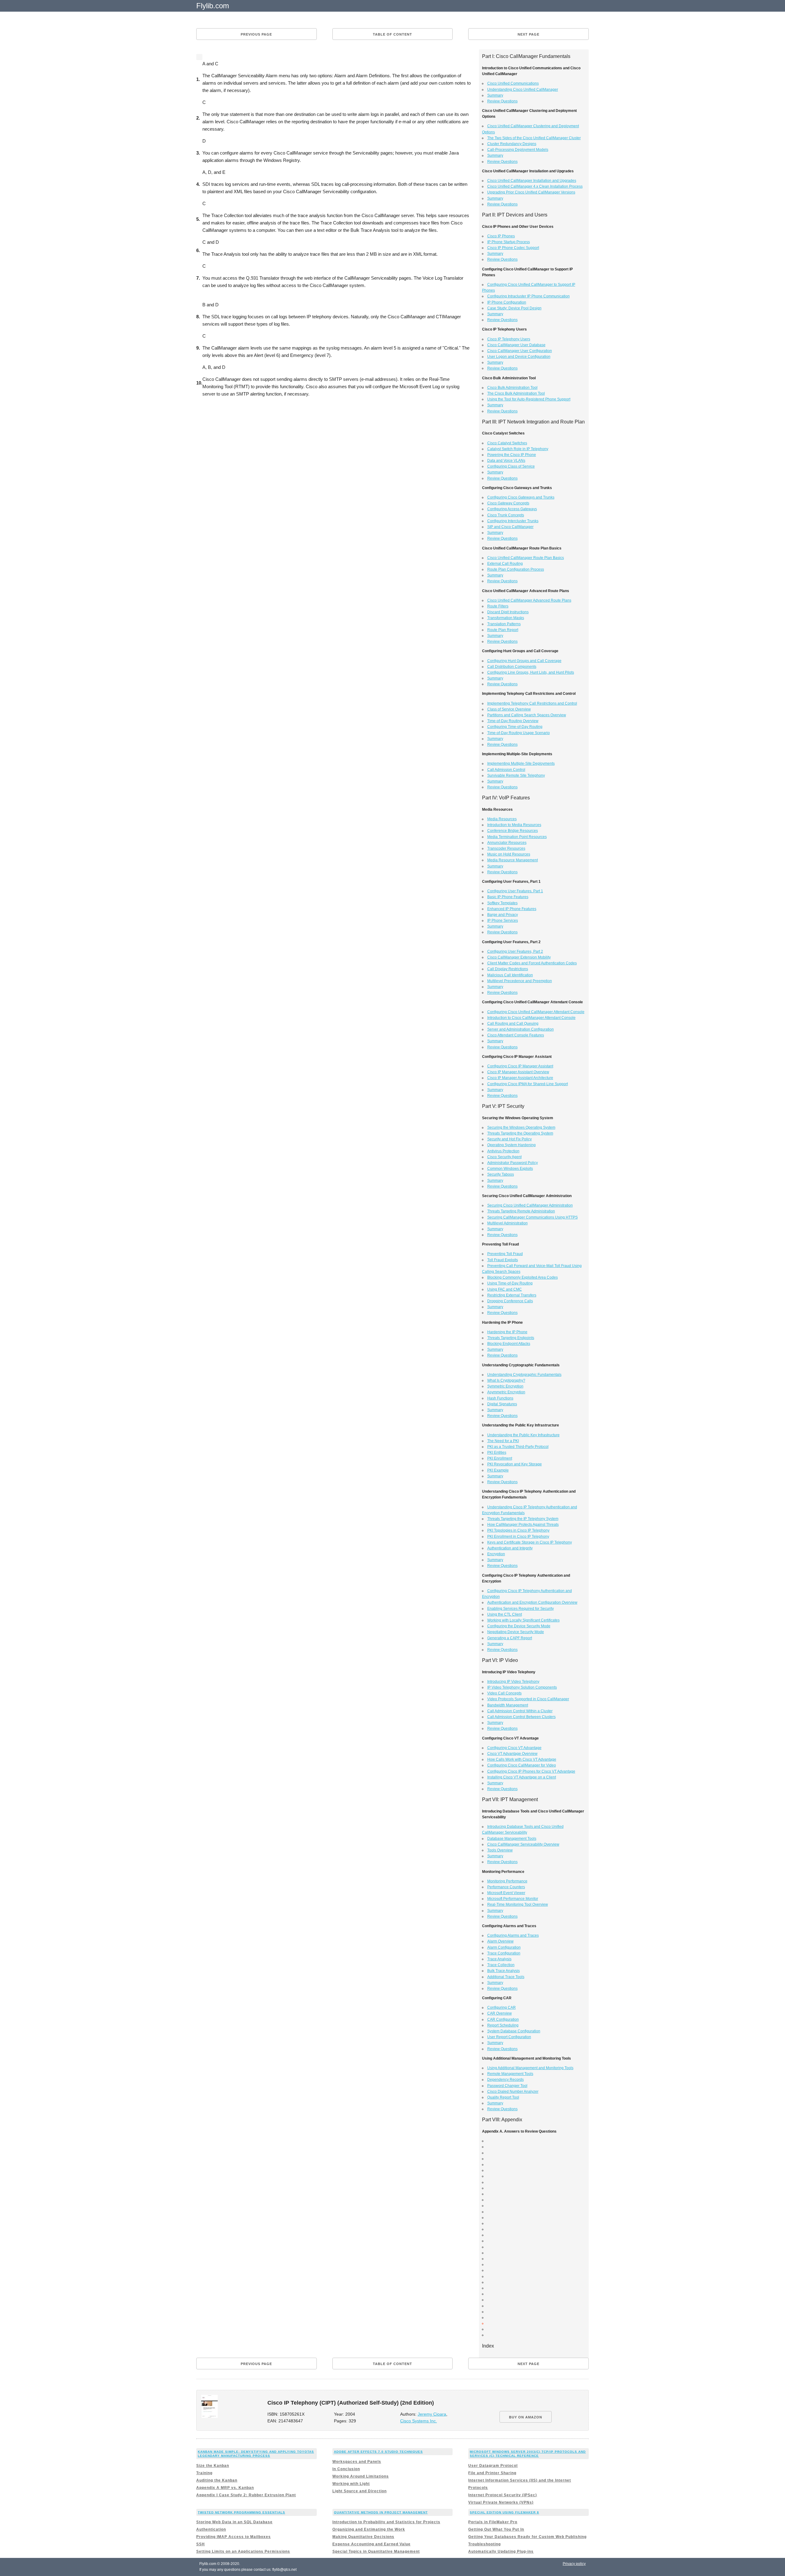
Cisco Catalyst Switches (507, 443)
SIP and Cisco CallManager (510, 527)
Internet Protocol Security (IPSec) (503, 2495)
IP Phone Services (503, 921)
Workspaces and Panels (357, 2462)
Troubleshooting (484, 2544)
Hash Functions (500, 1398)
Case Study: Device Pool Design (514, 308)
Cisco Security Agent (504, 1157)
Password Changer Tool (507, 2086)
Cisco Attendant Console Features (516, 1035)
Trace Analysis (499, 1959)
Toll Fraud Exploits (503, 1260)
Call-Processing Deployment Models (518, 150)
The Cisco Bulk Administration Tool (516, 393)
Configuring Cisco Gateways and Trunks (521, 497)
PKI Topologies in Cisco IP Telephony (518, 1530)
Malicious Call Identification (510, 975)
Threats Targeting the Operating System (520, 1133)
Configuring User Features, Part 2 (515, 951)
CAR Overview (500, 2013)
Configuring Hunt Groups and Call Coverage (524, 661)
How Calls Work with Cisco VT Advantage (522, 1759)
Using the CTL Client (505, 1614)
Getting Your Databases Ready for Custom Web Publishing (527, 2537)
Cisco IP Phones (501, 236)
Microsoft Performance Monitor (513, 1899)
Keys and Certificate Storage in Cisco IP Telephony (530, 1542)
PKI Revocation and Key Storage (515, 1464)
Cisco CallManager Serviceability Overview (523, 1844)
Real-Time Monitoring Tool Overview (518, 1904)
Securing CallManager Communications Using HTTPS (532, 1217)
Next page (528, 34)
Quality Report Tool (503, 2097)
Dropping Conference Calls (510, 1301)
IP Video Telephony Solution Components (522, 1687)
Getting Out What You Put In (496, 2529)
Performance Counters (506, 1887)
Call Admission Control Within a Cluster (520, 1711)
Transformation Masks (506, 618)
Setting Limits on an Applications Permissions (243, 2551)
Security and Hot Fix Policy (509, 1139)
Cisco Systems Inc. (419, 2421)
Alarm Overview (500, 1941)
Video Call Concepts (504, 1693)
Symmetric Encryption (505, 1386)
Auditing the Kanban (217, 2480)
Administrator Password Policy (513, 1163)
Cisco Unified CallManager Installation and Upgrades (532, 181)
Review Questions (502, 101)
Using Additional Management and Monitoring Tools (530, 2068)
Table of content (392, 34)
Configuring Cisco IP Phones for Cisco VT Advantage (531, 1771)
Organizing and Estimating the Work (369, 2529)
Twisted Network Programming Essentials (241, 2512)
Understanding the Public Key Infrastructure (523, 1435)
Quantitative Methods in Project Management (381, 2512)
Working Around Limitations (361, 2476)
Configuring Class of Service (511, 466)
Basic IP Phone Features (508, 897)
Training (204, 2473)
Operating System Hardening (511, 1145)
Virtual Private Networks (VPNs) (501, 2502)
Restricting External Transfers (512, 1295)
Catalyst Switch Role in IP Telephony (518, 449)
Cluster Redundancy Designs (512, 144)
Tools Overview (500, 1850)
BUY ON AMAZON (526, 2417)
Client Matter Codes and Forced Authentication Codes (532, 963)
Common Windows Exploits (510, 1169)
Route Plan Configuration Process (516, 569)
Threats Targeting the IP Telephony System (523, 1519)
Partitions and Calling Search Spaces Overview (527, 715)
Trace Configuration (504, 1953)
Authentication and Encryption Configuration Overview (532, 1602)
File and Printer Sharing (492, 2473)
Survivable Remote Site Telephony (516, 775)
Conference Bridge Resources (513, 831)
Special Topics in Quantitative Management (376, 2551)
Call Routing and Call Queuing (513, 1024)
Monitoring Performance (507, 1881)
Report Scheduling (503, 2025)
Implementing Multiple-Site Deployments (521, 764)
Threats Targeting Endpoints (511, 1338)
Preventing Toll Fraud (505, 1254)
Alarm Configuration (504, 1947)
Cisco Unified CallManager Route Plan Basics (526, 558)
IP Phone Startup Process (509, 242)
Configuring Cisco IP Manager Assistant (520, 1066)
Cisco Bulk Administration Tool (512, 388)
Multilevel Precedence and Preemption (520, 981)
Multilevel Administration (507, 1223)
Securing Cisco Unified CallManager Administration (530, 1205)
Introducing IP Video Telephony (513, 1682)
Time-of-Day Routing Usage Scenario (519, 733)
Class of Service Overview (509, 709)
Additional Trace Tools (506, 1977)
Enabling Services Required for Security (521, 1609)
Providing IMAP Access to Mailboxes (234, 2537)
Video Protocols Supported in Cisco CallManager (528, 1699)
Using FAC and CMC (505, 1289)
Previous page (256, 34)
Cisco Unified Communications (513, 83)
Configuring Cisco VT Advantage (514, 1748)
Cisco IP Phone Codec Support (513, 248)
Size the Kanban (213, 2466)
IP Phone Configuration (507, 302)
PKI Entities (497, 1453)
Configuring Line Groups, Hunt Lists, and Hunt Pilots (531, 672)
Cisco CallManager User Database (516, 345)
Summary (495, 95)
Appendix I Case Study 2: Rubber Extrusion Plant (246, 2495)
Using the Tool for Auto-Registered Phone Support (529, 399)
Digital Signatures (502, 1404)
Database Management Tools (512, 1839)
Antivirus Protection (503, 1151)
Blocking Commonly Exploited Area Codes (523, 1277)
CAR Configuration (503, 2019)
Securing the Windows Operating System (521, 1127)
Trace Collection (501, 1965)
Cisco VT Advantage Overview (512, 1754)
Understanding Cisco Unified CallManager (523, 90)
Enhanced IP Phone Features (512, 909)
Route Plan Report (503, 630)
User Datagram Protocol (493, 2466)
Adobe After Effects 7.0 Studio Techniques (378, 2452)
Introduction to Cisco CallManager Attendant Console (531, 1018)
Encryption (496, 1554)
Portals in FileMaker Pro (493, 2522)
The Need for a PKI (503, 1441)
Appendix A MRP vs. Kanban (225, 2488)
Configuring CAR (502, 2008)
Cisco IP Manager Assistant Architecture (520, 1078)
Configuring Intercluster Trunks (513, 521)
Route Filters (498, 606)
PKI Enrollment (500, 1458)
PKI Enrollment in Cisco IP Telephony (518, 1537)
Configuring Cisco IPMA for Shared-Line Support (528, 1084)
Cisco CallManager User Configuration (520, 351)
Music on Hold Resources (509, 854)
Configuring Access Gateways (512, 509)
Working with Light (351, 2484)
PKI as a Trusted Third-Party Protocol (518, 1447)
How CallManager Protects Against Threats (523, 1525)
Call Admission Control (506, 770)
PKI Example (498, 1470)
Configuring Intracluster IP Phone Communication (528, 296)
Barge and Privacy (503, 915)
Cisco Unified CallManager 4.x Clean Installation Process (535, 186)
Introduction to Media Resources (514, 825)
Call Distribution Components (512, 667)
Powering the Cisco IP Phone (512, 455)
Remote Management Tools (510, 2074)
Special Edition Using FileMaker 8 (504, 2512)
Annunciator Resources (507, 843)
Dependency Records (505, 2080)
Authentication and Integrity (510, 1548)
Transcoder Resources (506, 848)
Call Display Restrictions (508, 969)
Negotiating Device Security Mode (516, 1632)
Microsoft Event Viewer (506, 1893)
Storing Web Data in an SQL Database (234, 2522)
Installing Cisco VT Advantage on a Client (522, 1777)
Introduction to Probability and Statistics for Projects (386, 2522)
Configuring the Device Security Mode (519, 1626)
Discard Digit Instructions (508, 612)
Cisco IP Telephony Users (509, 339)
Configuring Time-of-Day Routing (515, 727)
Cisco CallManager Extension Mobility (519, 957)
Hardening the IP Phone (507, 1332)
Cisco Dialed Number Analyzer (513, 2092)
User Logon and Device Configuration (519, 357)
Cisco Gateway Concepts (508, 503)
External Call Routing (505, 564)
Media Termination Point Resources (517, 837)
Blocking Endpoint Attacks (509, 1344)
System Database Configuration (514, 2031)
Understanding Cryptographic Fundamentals (524, 1375)
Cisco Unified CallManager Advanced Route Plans (529, 600)
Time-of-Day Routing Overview (513, 721)
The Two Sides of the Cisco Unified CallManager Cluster (534, 138)
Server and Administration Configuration (521, 1029)
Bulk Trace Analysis (504, 1971)
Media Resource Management (513, 860)
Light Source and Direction (360, 2491)
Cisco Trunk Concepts (506, 515)
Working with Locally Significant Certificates (523, 1620)
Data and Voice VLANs (506, 461)
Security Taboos (501, 1174)
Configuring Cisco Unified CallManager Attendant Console (536, 1012)
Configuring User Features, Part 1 (515, 891)
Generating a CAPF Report (510, 1638)
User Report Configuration (509, 2037)
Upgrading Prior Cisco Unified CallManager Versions (531, 192)
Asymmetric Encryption (506, 1392)
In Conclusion (346, 2469)
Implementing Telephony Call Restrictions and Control (532, 703)
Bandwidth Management (508, 1705)
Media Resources (502, 819)
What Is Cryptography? (506, 1380)
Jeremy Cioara (432, 2414)
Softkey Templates (502, 903)
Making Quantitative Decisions (363, 2537)
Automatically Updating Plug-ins (501, 2551)
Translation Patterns (504, 624)
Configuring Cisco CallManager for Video (522, 1765)
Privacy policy (574, 2564)
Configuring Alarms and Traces (513, 1935)
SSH (201, 2544)
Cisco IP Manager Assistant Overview (518, 1072)
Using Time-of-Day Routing (510, 1283)
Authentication (211, 2529)
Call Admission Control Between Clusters (521, 1717)
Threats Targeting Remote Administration (521, 1211)
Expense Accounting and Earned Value (371, 2544)
